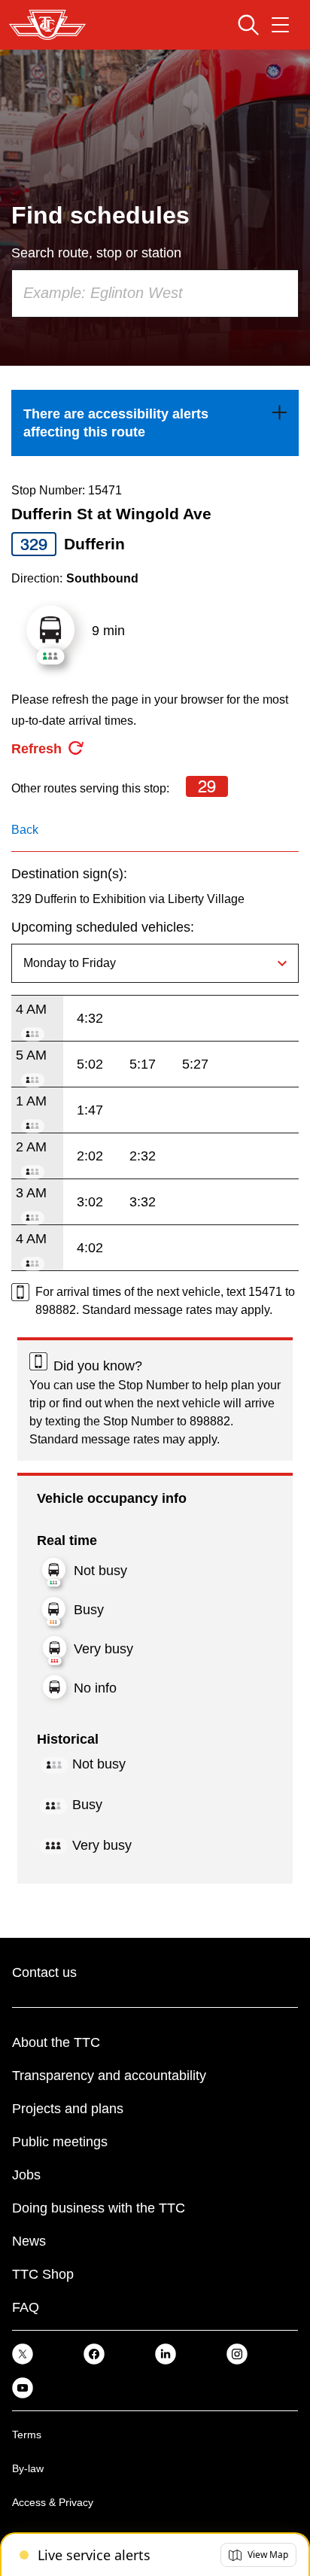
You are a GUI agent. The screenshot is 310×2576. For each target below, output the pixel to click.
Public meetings (60, 2142)
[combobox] (155, 293)
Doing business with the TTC (99, 2208)
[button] (258, 2555)
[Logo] (47, 25)
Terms (27, 2435)
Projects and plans (68, 2109)
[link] (155, 423)
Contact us (44, 1972)
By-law (28, 2468)
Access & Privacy (53, 2502)
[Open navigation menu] (280, 25)
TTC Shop (43, 2274)
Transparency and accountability (109, 2076)
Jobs (26, 2175)
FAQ (26, 2307)
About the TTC (56, 2042)
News (29, 2241)
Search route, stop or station (96, 253)
